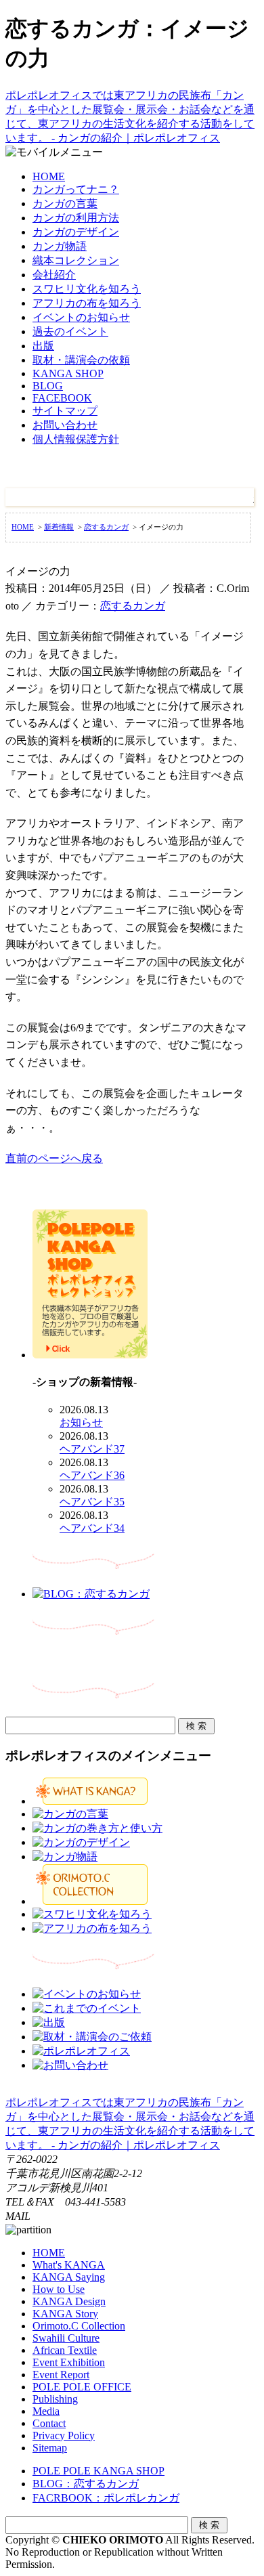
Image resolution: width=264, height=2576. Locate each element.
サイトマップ (65, 411)
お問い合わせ (65, 425)
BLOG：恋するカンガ (86, 2484)
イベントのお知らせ (81, 317)
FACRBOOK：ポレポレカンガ (106, 2498)
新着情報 (59, 527)
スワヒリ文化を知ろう (87, 289)
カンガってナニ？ (76, 189)
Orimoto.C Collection (79, 2326)
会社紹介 (54, 275)
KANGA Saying (69, 2277)
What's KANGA (69, 2265)
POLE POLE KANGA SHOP (98, 2471)
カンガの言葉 (65, 203)
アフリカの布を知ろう (87, 303)
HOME (49, 176)
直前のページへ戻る (54, 1158)
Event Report (61, 2375)
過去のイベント (70, 331)
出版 (43, 346)
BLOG (48, 386)
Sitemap (50, 2448)
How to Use (59, 2289)
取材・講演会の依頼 (81, 360)
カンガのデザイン (76, 232)
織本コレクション (76, 260)
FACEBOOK (62, 398)
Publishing (55, 2399)
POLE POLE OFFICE (82, 2387)
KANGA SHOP (68, 373)
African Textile (65, 2350)
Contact (49, 2423)
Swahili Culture (66, 2338)
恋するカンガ (106, 527)
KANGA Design (69, 2301)
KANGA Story (65, 2314)
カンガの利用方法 (76, 218)
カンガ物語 (60, 246)
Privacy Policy (64, 2435)
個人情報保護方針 (76, 439)
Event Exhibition (69, 2362)
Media (46, 2411)
